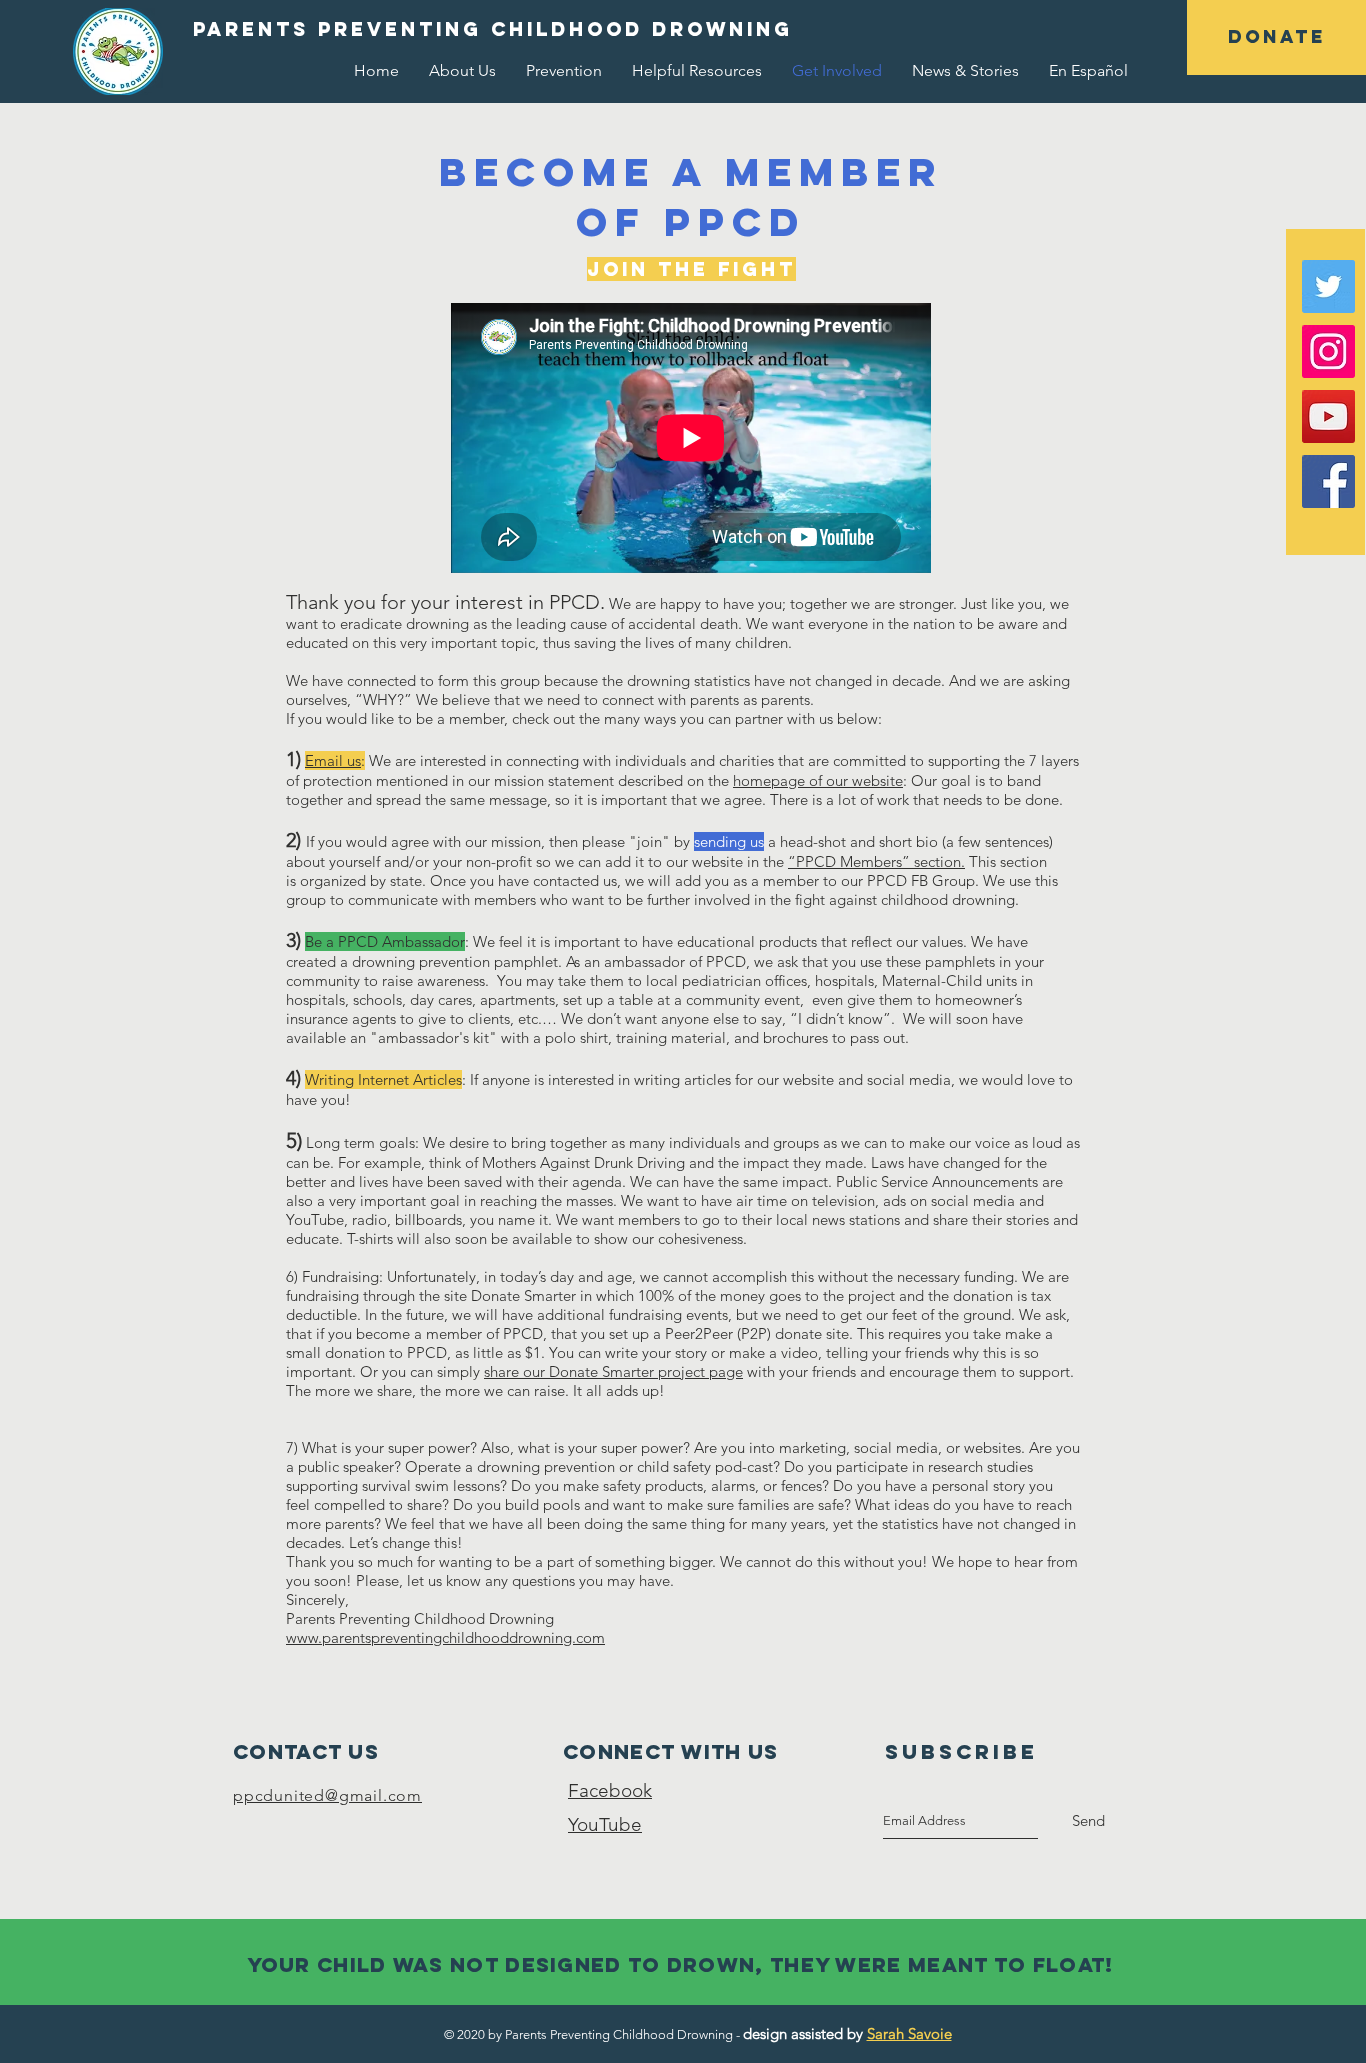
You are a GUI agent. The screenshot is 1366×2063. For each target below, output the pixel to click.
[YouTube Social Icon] (1328, 416)
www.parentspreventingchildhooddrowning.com (445, 1637)
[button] (1276, 37)
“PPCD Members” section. (876, 861)
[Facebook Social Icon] (1328, 481)
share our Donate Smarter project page (613, 1371)
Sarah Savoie (909, 2033)
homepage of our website (818, 780)
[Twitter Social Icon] (1328, 286)
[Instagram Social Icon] (1328, 351)
